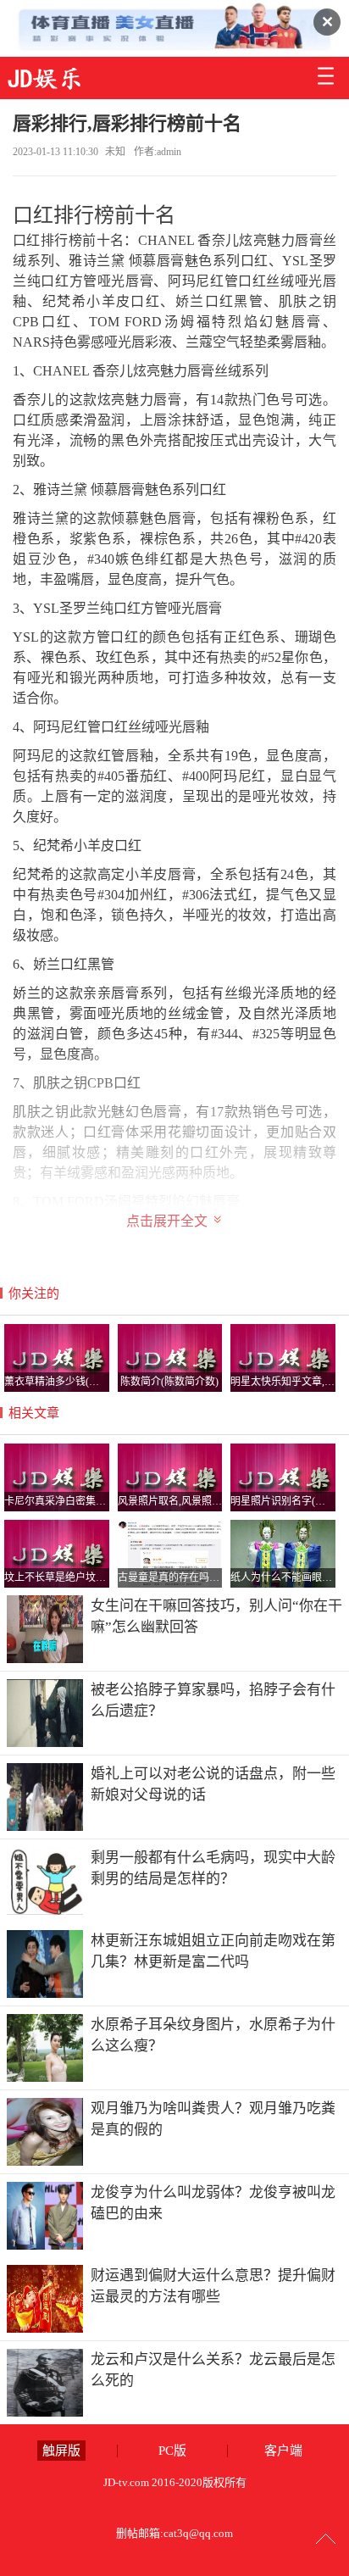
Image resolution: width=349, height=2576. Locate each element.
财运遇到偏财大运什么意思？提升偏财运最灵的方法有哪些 (213, 2287)
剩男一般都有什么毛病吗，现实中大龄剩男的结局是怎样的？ (213, 1869)
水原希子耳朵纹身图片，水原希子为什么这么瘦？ (213, 2036)
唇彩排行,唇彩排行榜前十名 (127, 123)
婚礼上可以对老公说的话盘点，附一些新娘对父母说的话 (213, 1785)
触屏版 (61, 2451)
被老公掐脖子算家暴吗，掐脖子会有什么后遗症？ (213, 1701)
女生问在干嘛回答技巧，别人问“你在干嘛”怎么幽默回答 (216, 1617)
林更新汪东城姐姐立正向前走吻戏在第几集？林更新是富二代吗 (213, 1952)
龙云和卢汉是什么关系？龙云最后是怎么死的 (213, 2370)
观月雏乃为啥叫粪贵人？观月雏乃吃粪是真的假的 (213, 2120)
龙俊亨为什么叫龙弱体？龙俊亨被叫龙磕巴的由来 (213, 2203)
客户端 (283, 2451)
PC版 (172, 2451)
